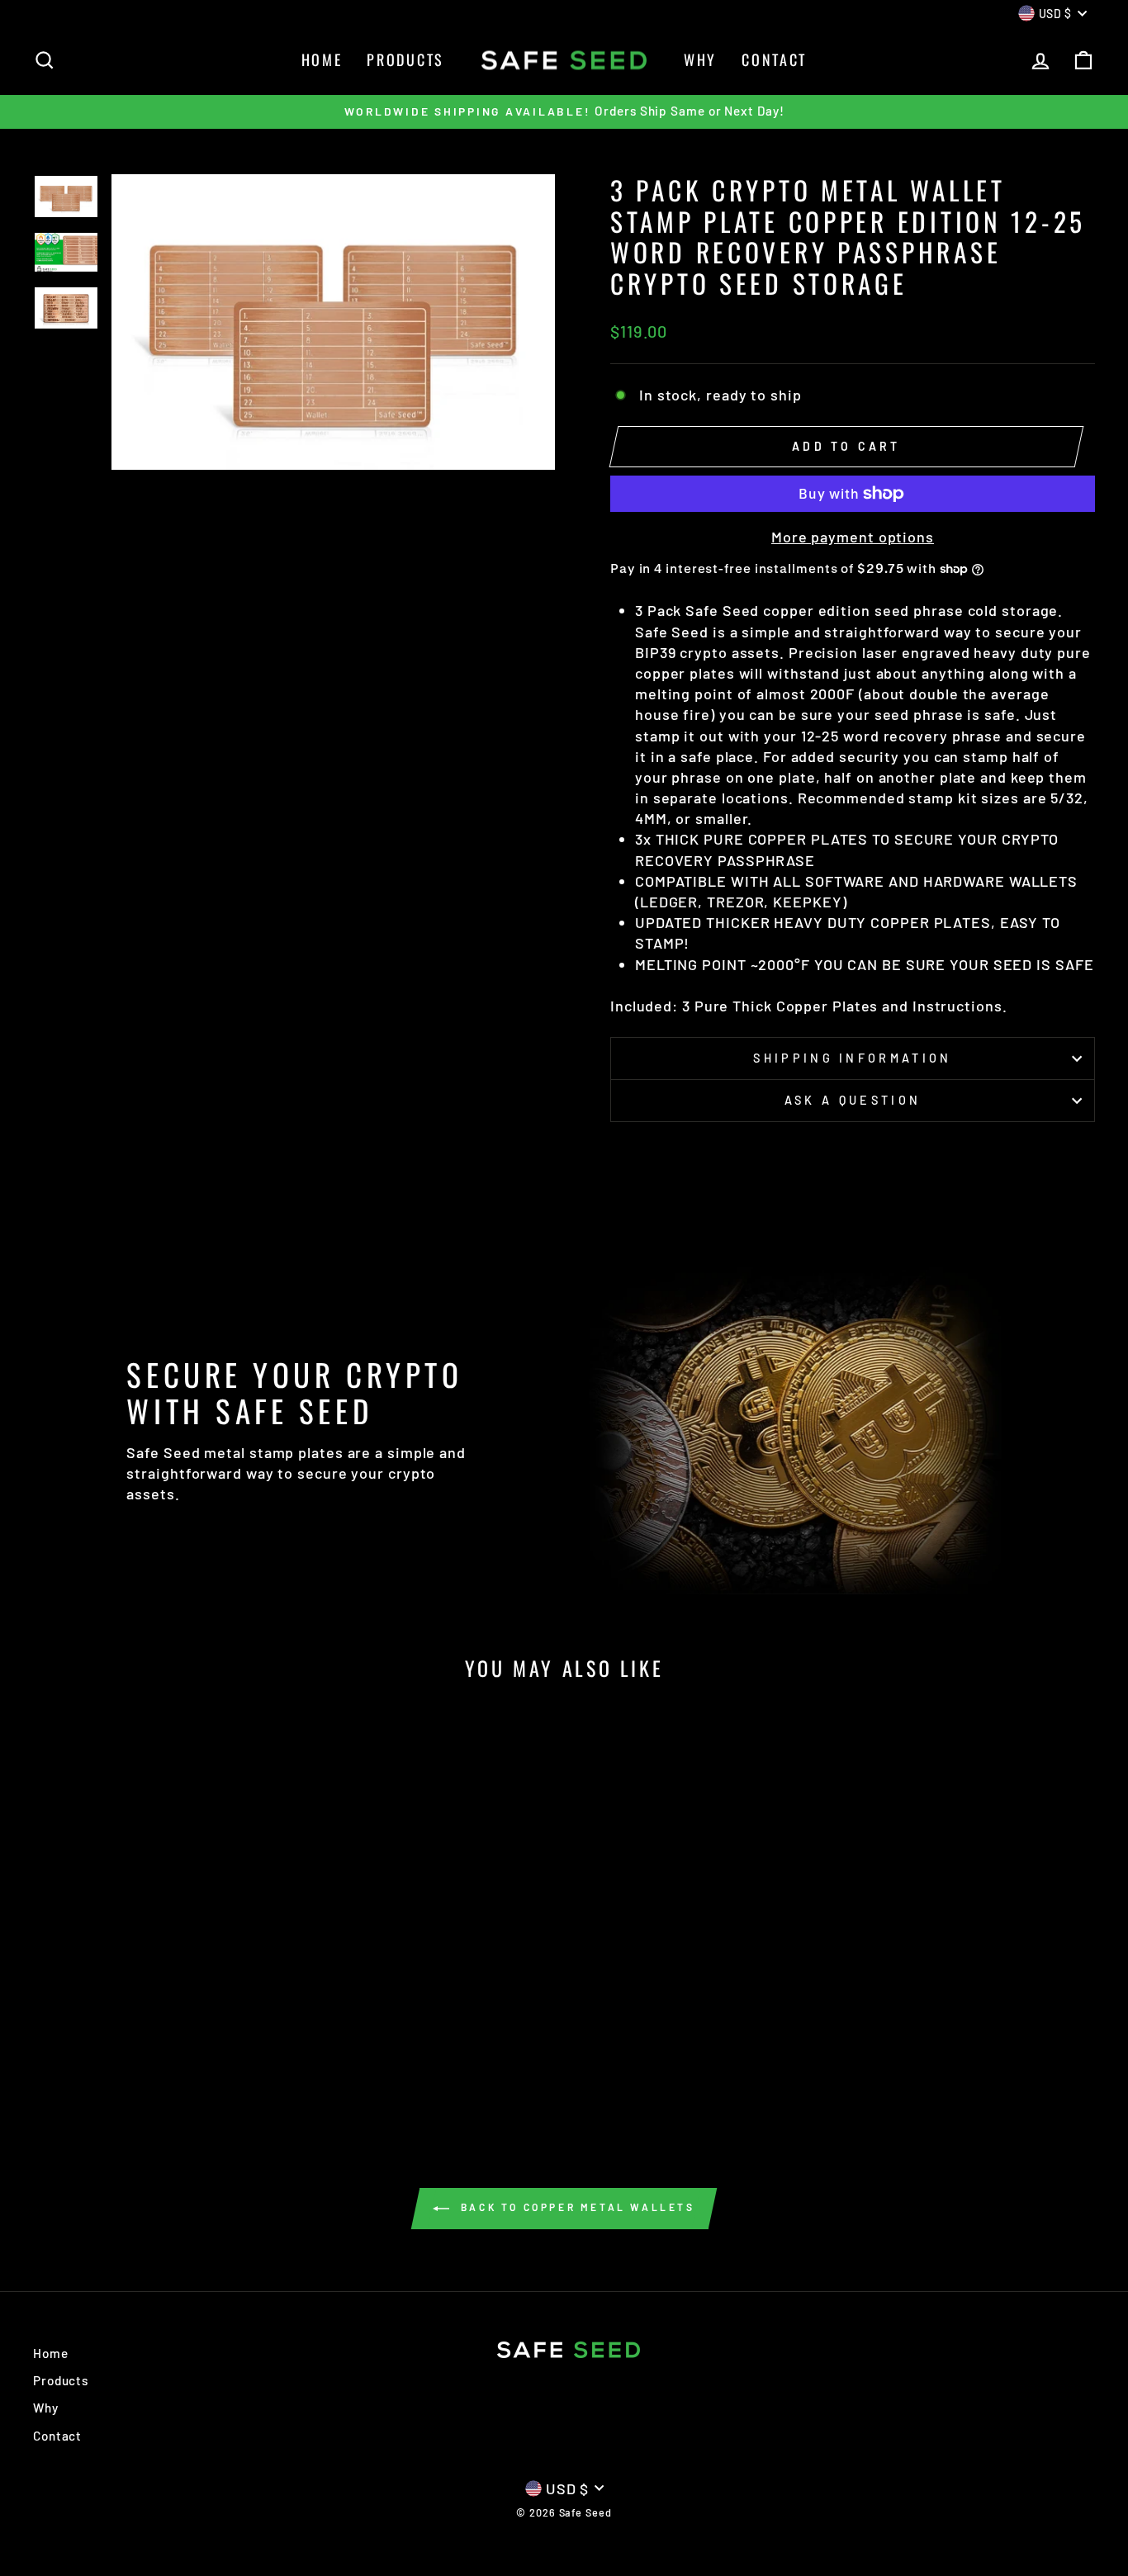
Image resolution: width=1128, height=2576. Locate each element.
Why (700, 59)
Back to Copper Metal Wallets (575, 2207)
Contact (774, 59)
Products (405, 59)
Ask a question (853, 1100)
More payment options (853, 537)
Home (322, 59)
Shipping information (852, 1058)
